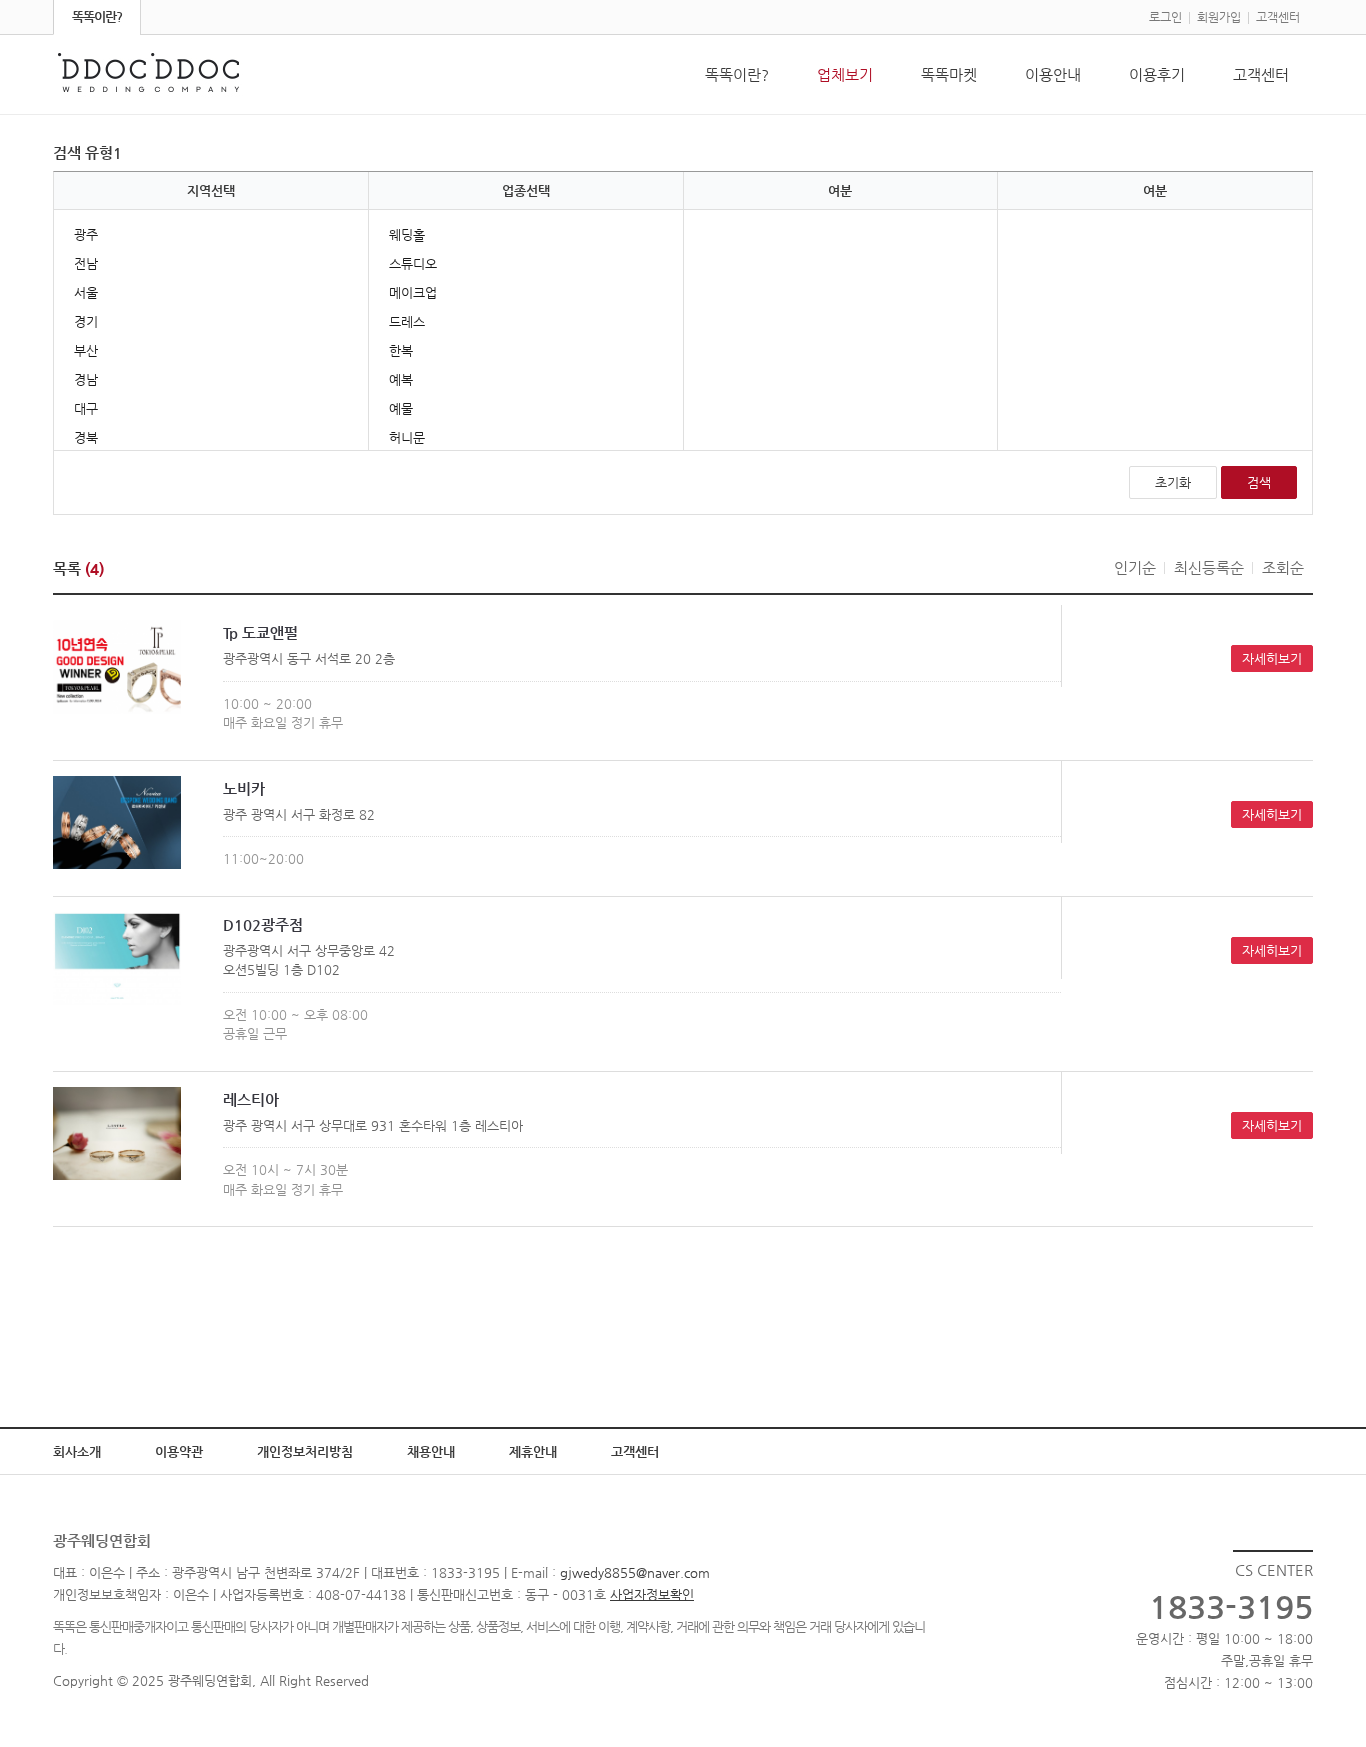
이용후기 (1157, 74)
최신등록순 (1209, 567)
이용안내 (1053, 74)
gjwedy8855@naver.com (635, 1572)
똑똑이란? (97, 16)
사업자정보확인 (652, 1594)
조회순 (1283, 567)
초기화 (1173, 482)
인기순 (1135, 567)
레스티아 (251, 1099)
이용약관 (179, 1451)
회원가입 (1219, 17)
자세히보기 (1272, 658)
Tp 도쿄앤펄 (260, 632)
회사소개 (77, 1451)
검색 (1259, 482)
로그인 (1165, 17)
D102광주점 (263, 924)
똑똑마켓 (949, 74)
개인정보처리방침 (305, 1451)
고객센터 (1278, 17)
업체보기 (845, 74)
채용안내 (431, 1451)
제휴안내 (533, 1451)
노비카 (244, 788)
